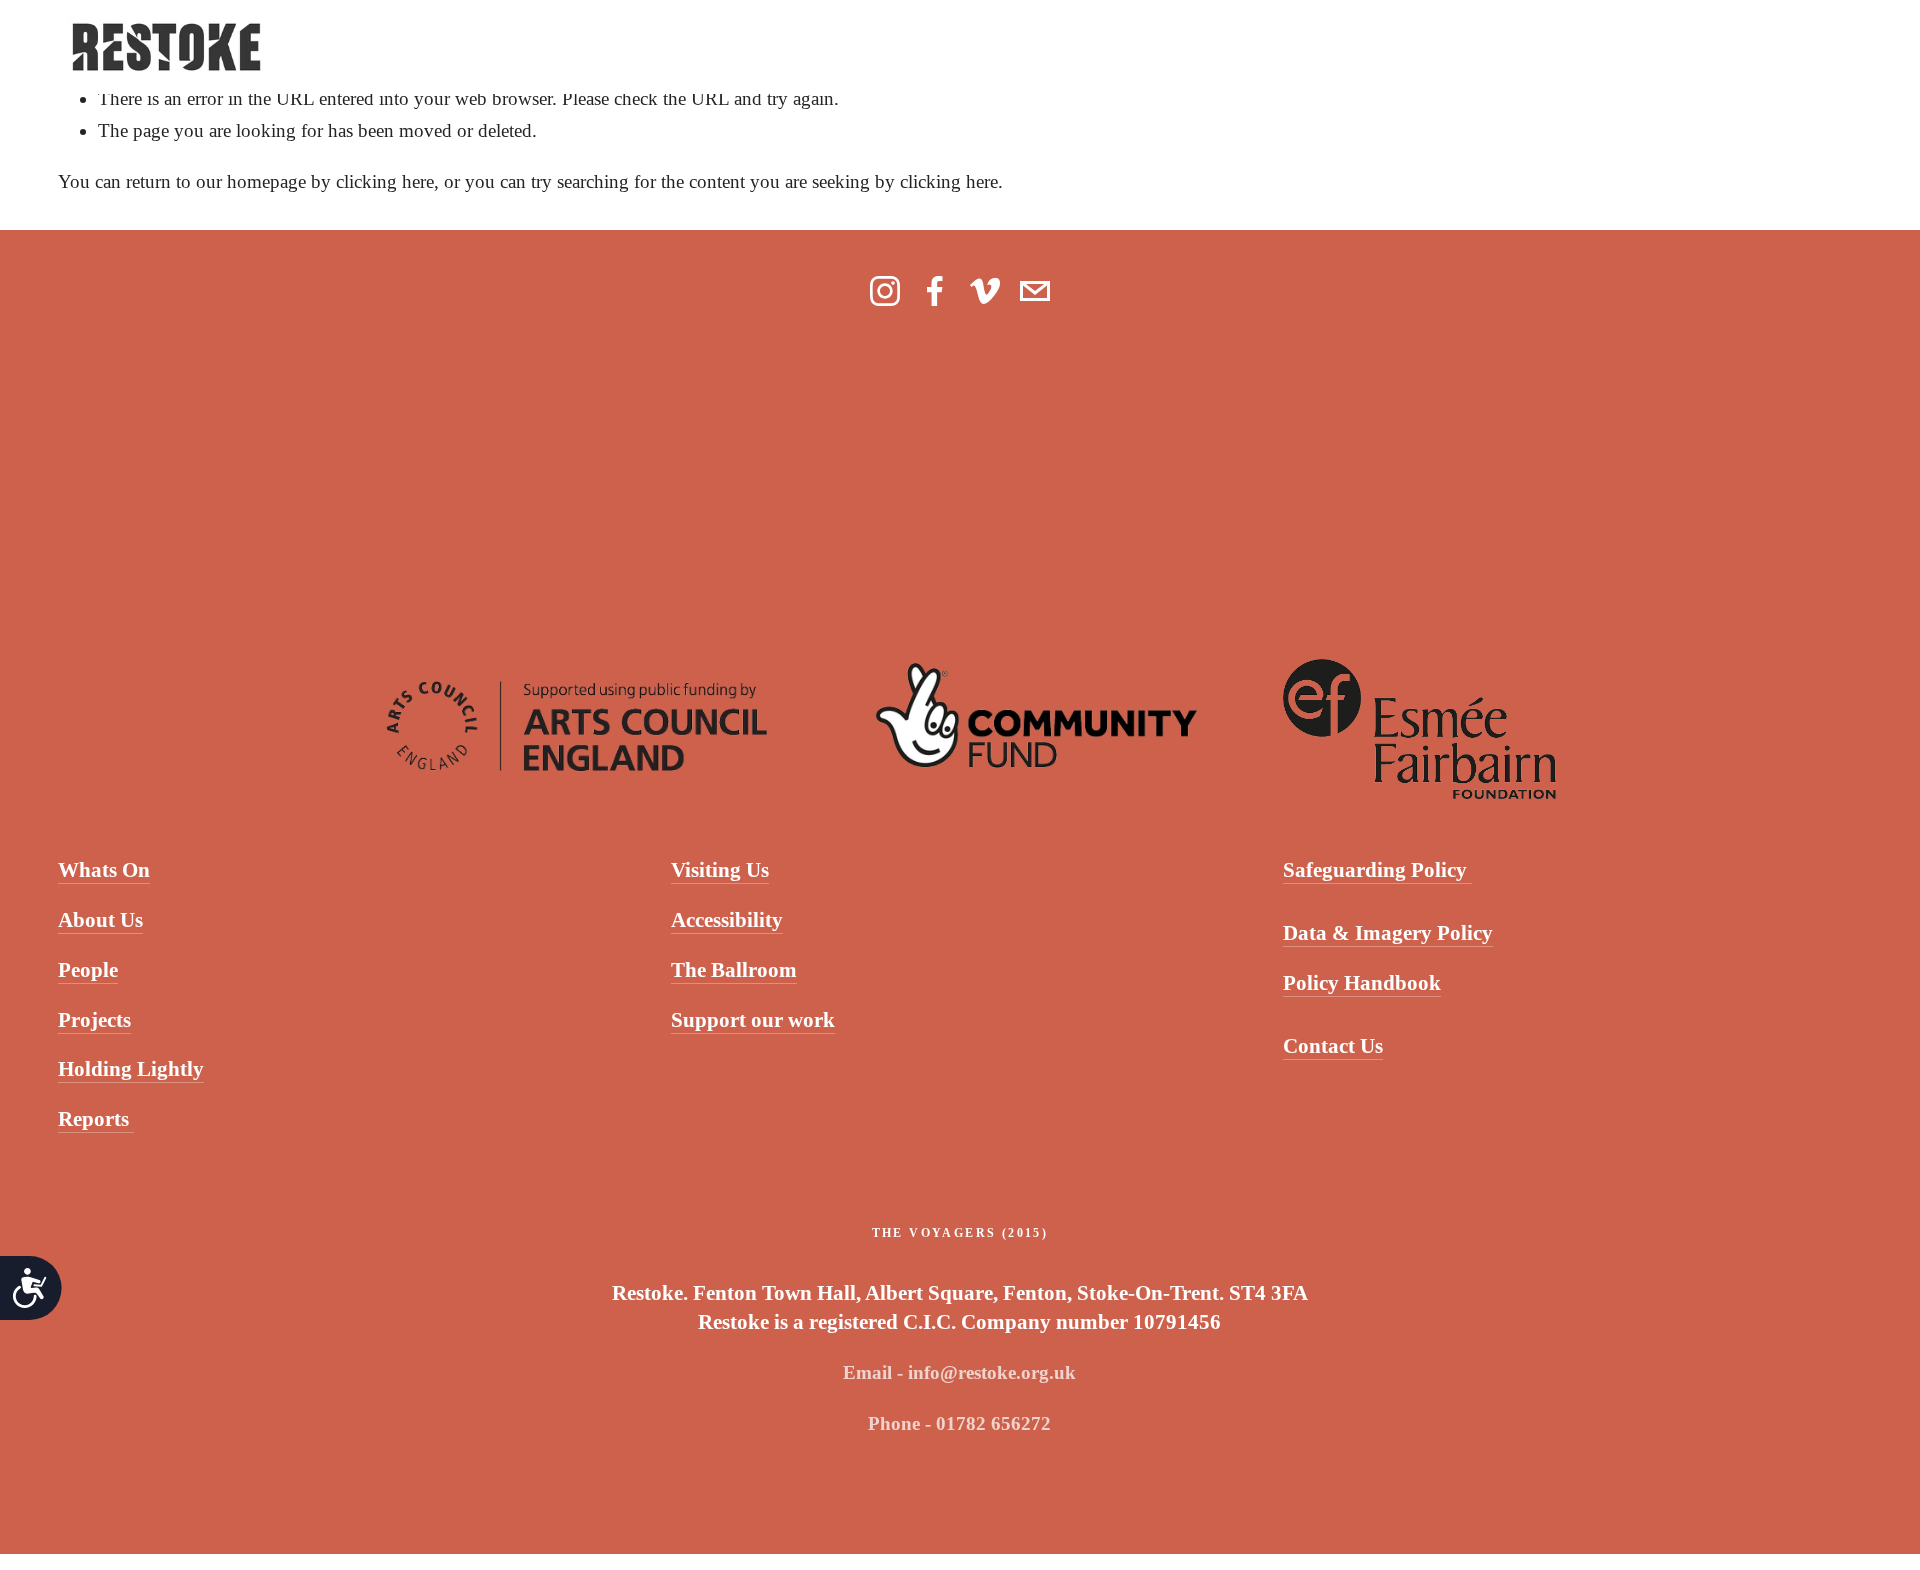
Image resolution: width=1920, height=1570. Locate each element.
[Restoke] (885, 291)
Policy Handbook (1362, 983)
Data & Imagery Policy (1388, 933)
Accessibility (727, 920)
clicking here (385, 181)
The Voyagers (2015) (960, 1233)
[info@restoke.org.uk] (1035, 291)
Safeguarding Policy (1377, 870)
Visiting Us (720, 870)
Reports (96, 1119)
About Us (100, 920)
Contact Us (1333, 1046)
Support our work (753, 1020)
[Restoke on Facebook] (935, 291)
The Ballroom (734, 970)
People (88, 970)
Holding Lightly (131, 1069)
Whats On (104, 870)
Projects (94, 1020)
